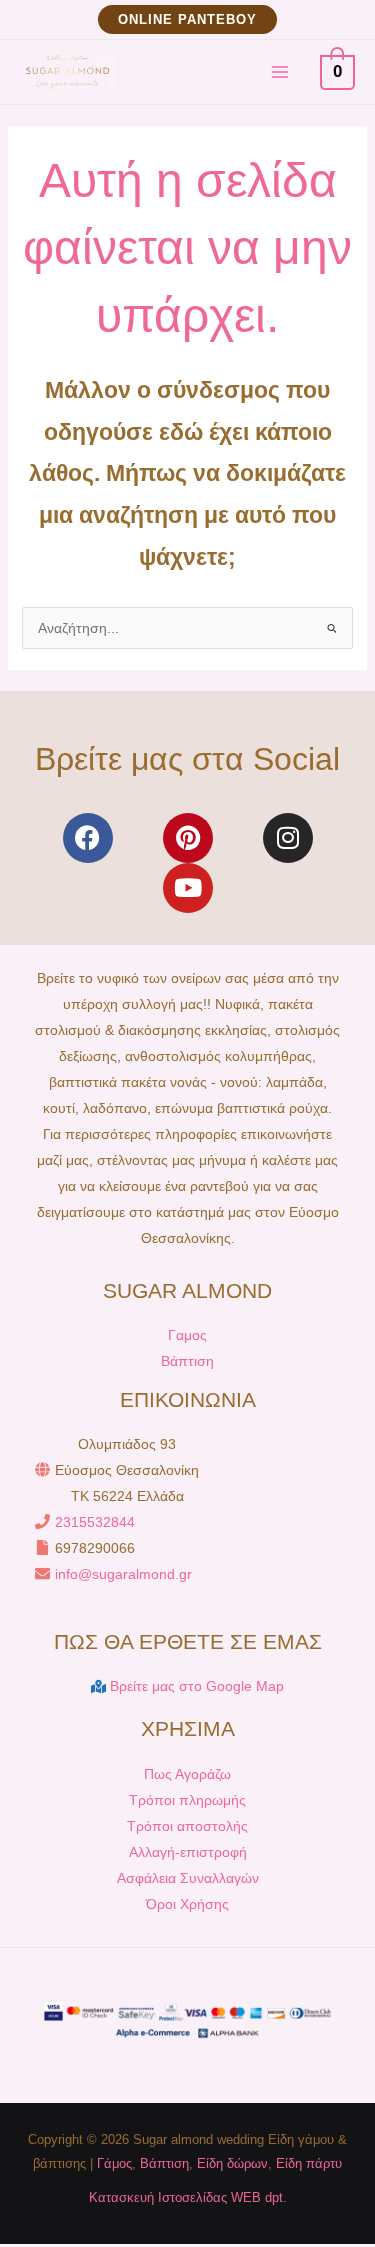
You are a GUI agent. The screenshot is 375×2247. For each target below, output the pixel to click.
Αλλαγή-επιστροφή (188, 1852)
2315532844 (95, 1522)
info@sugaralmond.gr (123, 1574)
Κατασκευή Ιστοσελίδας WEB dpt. (188, 2197)
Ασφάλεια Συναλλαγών (188, 1878)
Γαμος (187, 1335)
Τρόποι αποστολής (187, 1826)
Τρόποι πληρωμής (187, 1800)
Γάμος (114, 2163)
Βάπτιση (187, 1361)
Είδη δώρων (232, 2163)
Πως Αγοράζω (187, 1774)
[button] (187, 19)
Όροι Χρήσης (187, 1904)
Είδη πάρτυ (309, 2163)
